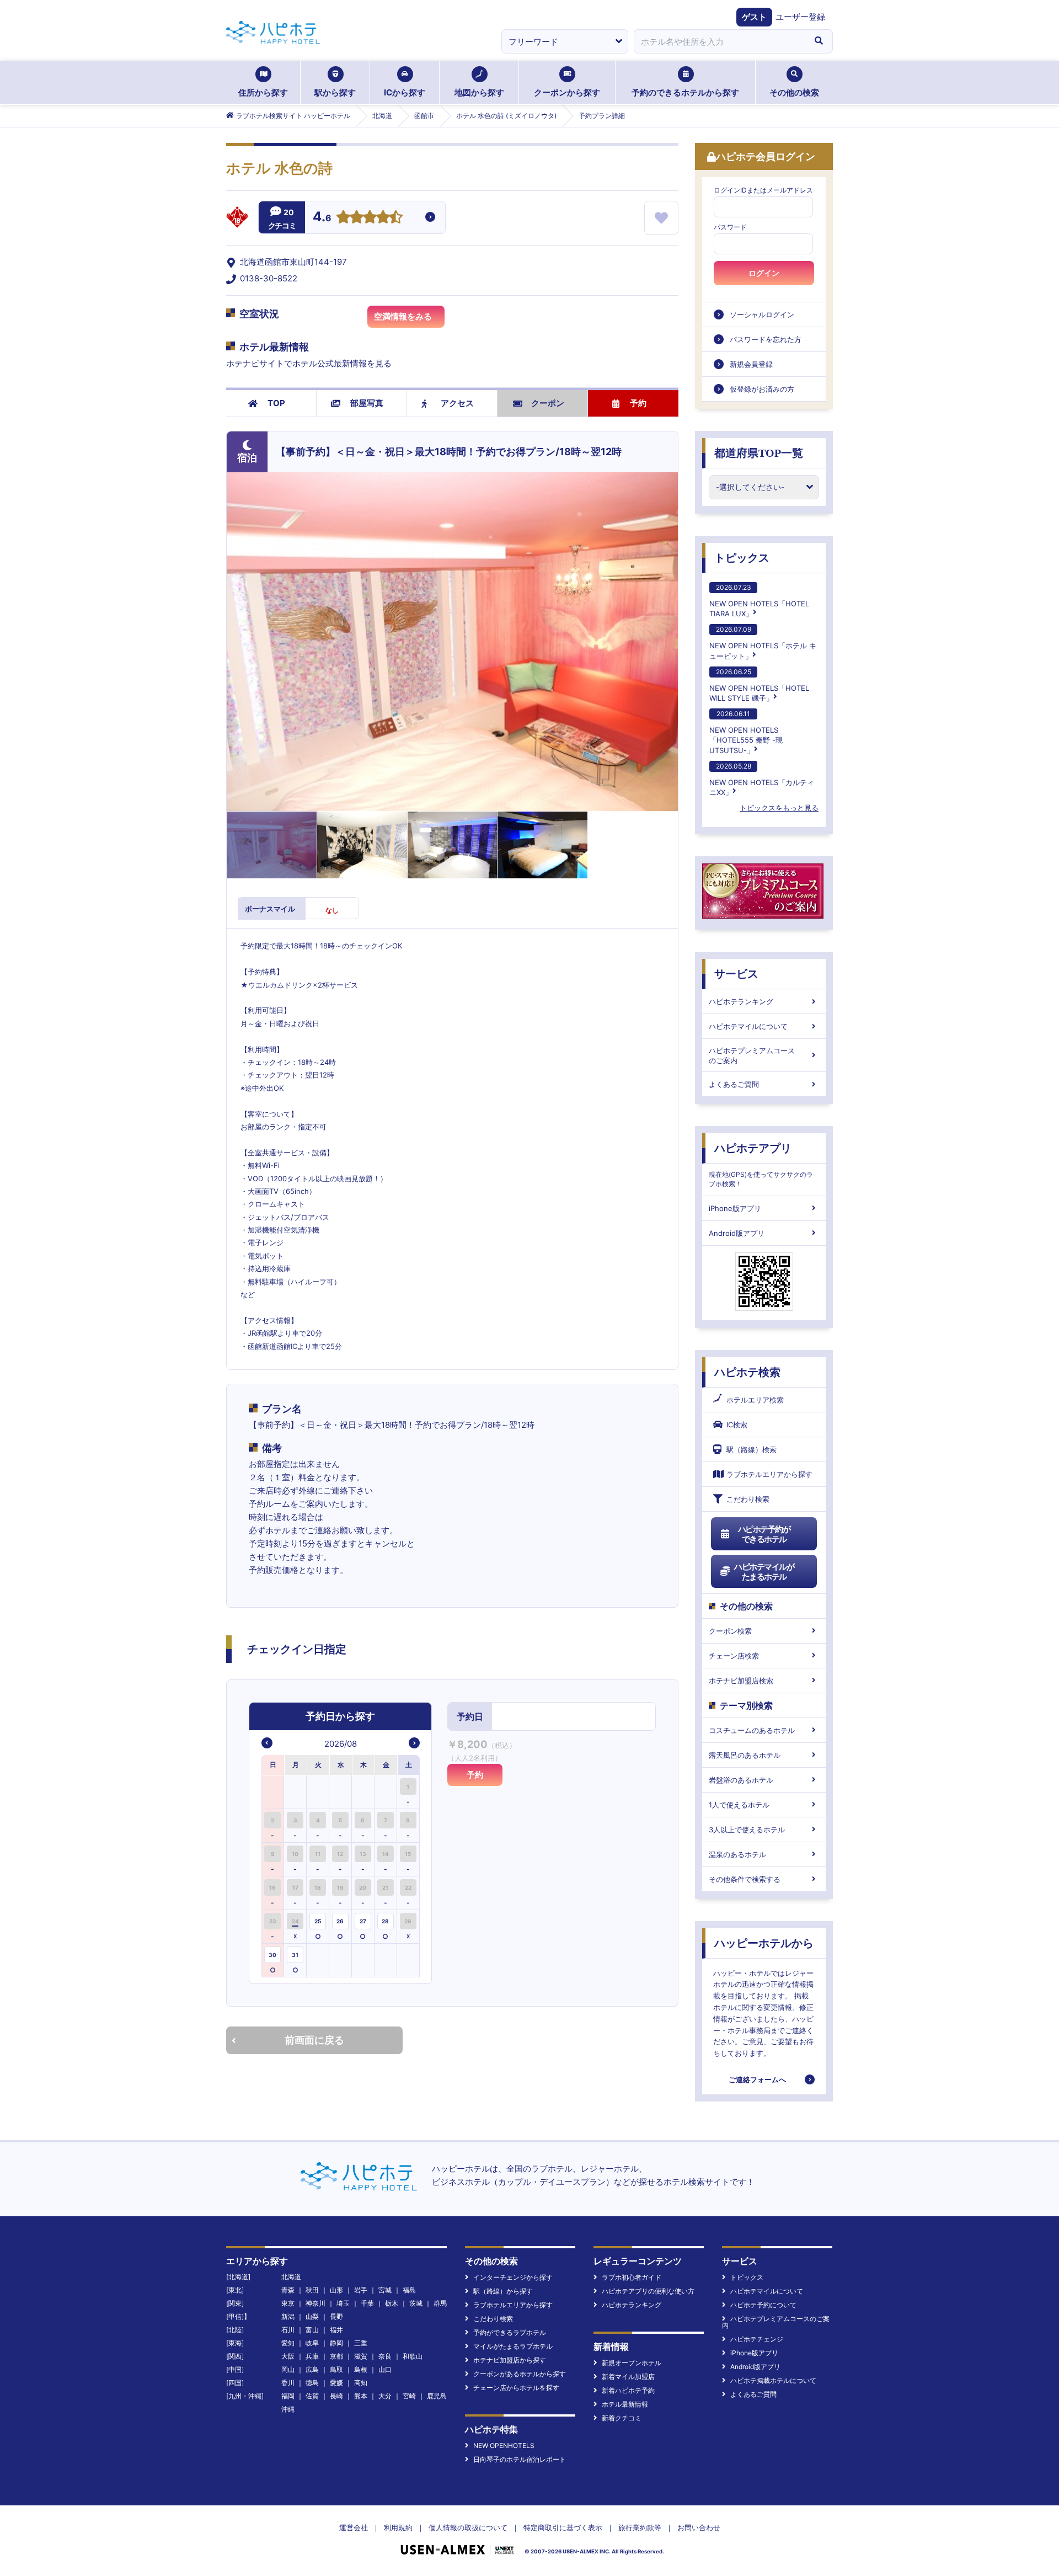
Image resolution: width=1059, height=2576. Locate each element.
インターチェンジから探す (513, 2277)
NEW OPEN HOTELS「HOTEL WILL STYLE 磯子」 (759, 685)
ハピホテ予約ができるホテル (764, 1534)
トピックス (742, 558)
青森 (288, 2290)
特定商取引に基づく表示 (563, 2527)
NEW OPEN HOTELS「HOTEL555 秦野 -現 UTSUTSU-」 (746, 732)
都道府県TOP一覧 (759, 453)
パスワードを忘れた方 (766, 339)
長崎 (336, 2396)
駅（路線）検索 (752, 1449)
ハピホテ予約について (763, 2305)
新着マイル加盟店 (628, 2377)
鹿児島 (437, 2396)
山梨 (312, 2316)
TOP (276, 403)
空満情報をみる (403, 316)
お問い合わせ (699, 2527)
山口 (385, 2369)
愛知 (288, 2343)
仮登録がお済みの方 (762, 389)
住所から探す (263, 92)
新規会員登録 (751, 364)
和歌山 (413, 2356)
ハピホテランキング (741, 1001)
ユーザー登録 (800, 17)
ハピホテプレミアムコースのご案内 (752, 1055)
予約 (638, 403)
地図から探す (479, 92)
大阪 (288, 2356)
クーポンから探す (567, 92)
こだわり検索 (748, 1499)
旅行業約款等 (640, 2527)
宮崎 (409, 2396)
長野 (336, 2316)
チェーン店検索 (734, 1656)
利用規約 (398, 2527)
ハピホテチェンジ (757, 2339)
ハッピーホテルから (764, 1943)
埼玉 (343, 2303)
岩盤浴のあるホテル (741, 1780)
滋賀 (361, 2356)
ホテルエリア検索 (755, 1400)
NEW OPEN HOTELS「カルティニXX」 (762, 779)
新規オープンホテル (632, 2363)
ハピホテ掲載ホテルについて (773, 2380)
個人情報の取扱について (468, 2527)
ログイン (764, 273)
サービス (736, 974)
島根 (361, 2369)
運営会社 (354, 2527)
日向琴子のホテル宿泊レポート (520, 2459)
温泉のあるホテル (737, 1854)
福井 (336, 2330)
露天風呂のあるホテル (745, 1755)
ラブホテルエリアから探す (769, 1474)
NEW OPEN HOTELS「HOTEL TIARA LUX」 (759, 601)
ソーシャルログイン (762, 314)
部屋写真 (367, 403)
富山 (312, 2330)
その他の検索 (794, 92)
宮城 (385, 2290)
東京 (288, 2303)
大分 (385, 2396)
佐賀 (312, 2396)
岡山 (288, 2369)
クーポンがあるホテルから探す (520, 2374)
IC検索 (737, 1425)
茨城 (416, 2303)
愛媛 (336, 2383)
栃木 (392, 2303)
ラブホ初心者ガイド (632, 2277)
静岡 (336, 2343)
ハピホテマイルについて (748, 1026)
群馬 (440, 2303)
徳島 (312, 2383)
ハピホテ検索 (747, 1372)
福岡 (288, 2396)
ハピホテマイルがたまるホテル (764, 1572)
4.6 (322, 218)
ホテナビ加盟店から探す (510, 2360)
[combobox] (719, 41)
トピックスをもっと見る (779, 808)
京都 (336, 2356)
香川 (288, 2383)
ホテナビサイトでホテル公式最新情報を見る (309, 363)
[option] (273, 1792)
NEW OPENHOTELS (504, 2446)
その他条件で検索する (745, 1879)
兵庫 (312, 2356)
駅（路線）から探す (503, 2291)
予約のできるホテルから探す (685, 92)
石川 (288, 2330)
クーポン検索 (730, 1631)
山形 (336, 2290)
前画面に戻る (314, 2040)
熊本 (361, 2396)
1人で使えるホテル (739, 1805)
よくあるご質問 (734, 1084)
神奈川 (315, 2303)
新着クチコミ (622, 2418)
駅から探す (335, 92)
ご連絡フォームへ (757, 2079)
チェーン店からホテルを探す (516, 2388)
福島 (409, 2290)
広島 (312, 2369)
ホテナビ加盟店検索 (741, 1681)
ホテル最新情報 (625, 2404)
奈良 (385, 2356)
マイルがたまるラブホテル (513, 2346)
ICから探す (405, 92)
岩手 (361, 2290)
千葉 (367, 2303)
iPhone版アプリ (735, 1208)
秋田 (312, 2290)
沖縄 (288, 2409)
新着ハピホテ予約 (628, 2390)
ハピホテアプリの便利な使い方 (648, 2291)
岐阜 (312, 2343)
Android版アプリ (737, 1233)
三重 (361, 2343)
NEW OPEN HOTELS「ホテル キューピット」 (763, 642)
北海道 (291, 2277)
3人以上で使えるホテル (747, 1830)
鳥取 (336, 2369)
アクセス (457, 403)
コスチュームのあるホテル (752, 1730)
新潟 (288, 2316)
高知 (361, 2383)
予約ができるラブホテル (510, 2332)
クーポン (548, 403)
